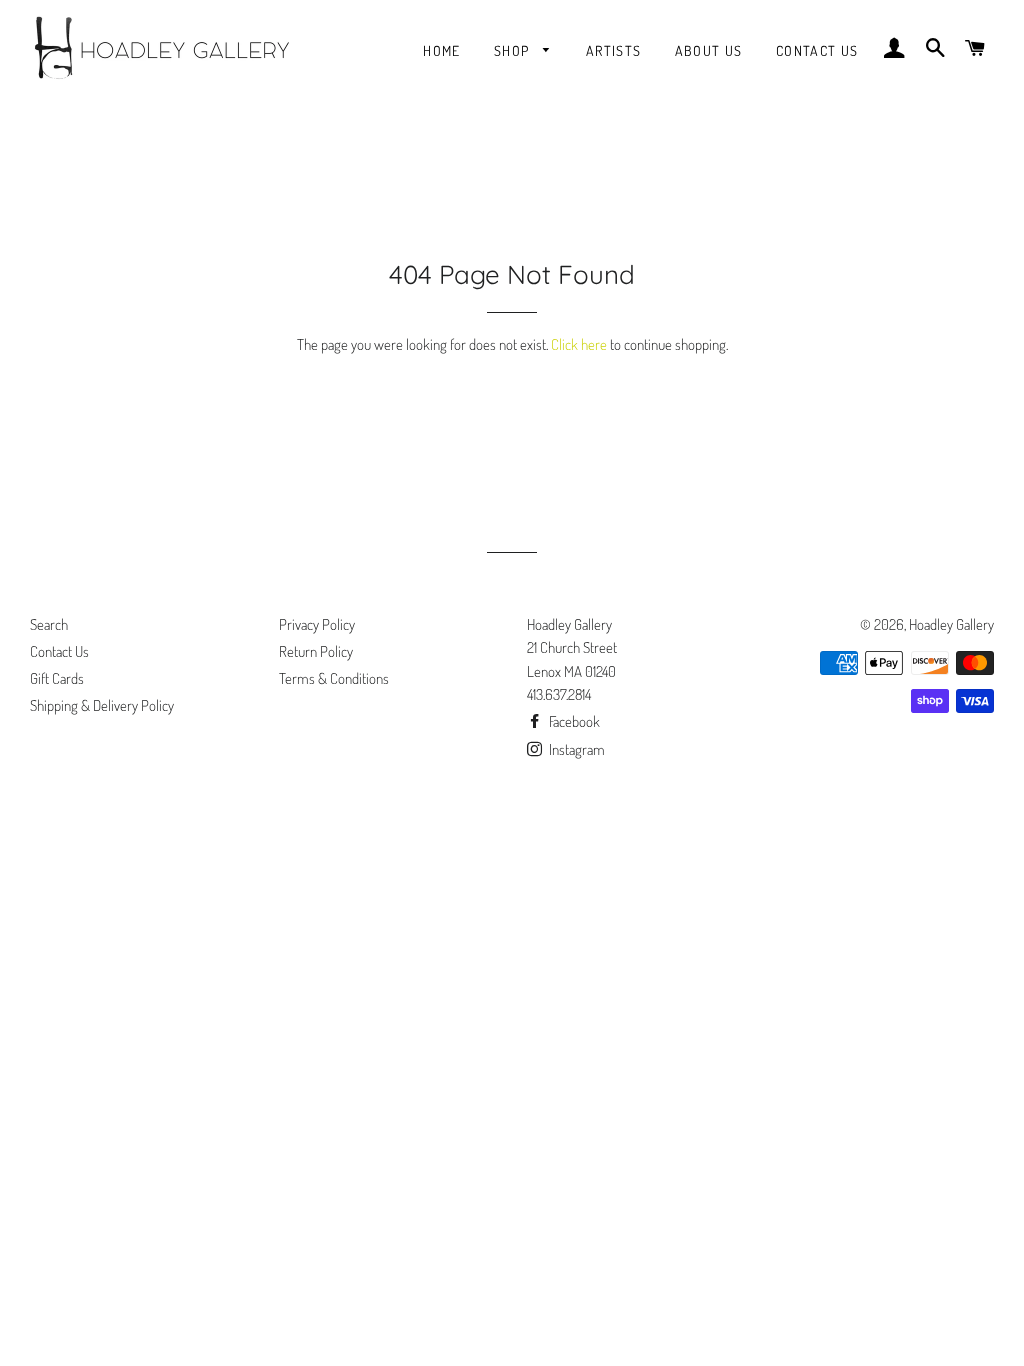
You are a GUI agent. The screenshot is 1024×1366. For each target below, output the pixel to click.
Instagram (575, 749)
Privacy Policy (317, 624)
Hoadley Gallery (951, 624)
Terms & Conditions (334, 678)
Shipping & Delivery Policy (102, 705)
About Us (709, 50)
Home (442, 50)
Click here (579, 344)
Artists (614, 50)
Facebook (573, 721)
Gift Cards (57, 678)
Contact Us (817, 50)
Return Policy (316, 651)
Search (49, 624)
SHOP (514, 50)
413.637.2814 (559, 694)
